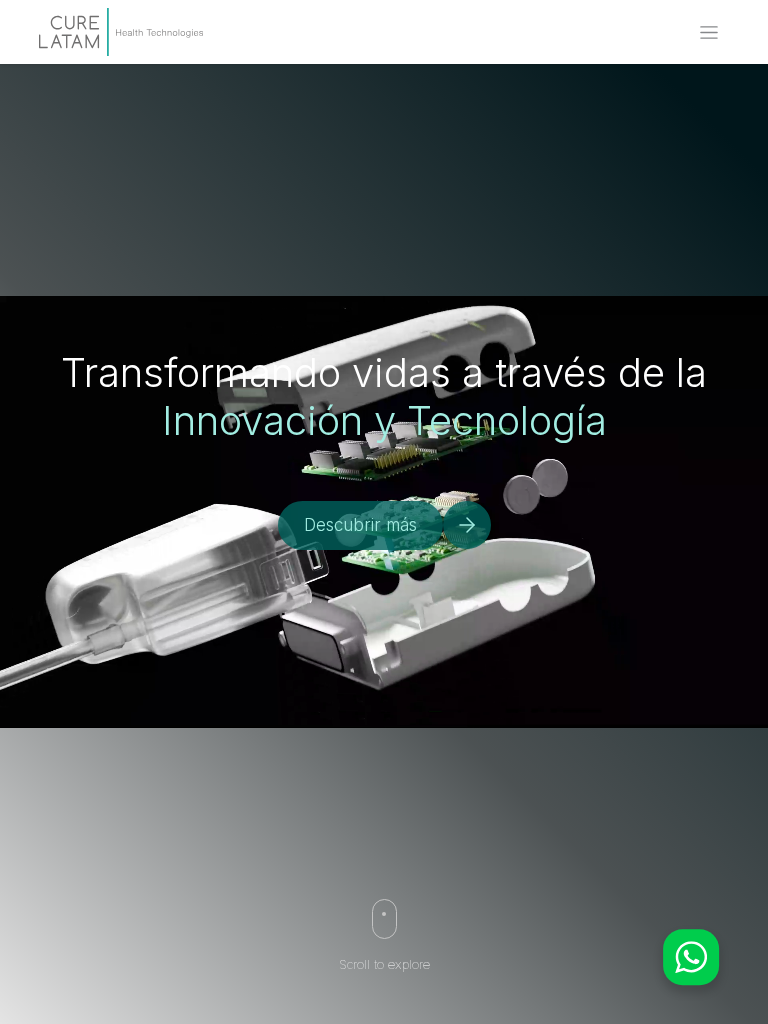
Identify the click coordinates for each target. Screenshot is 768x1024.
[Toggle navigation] (709, 32)
